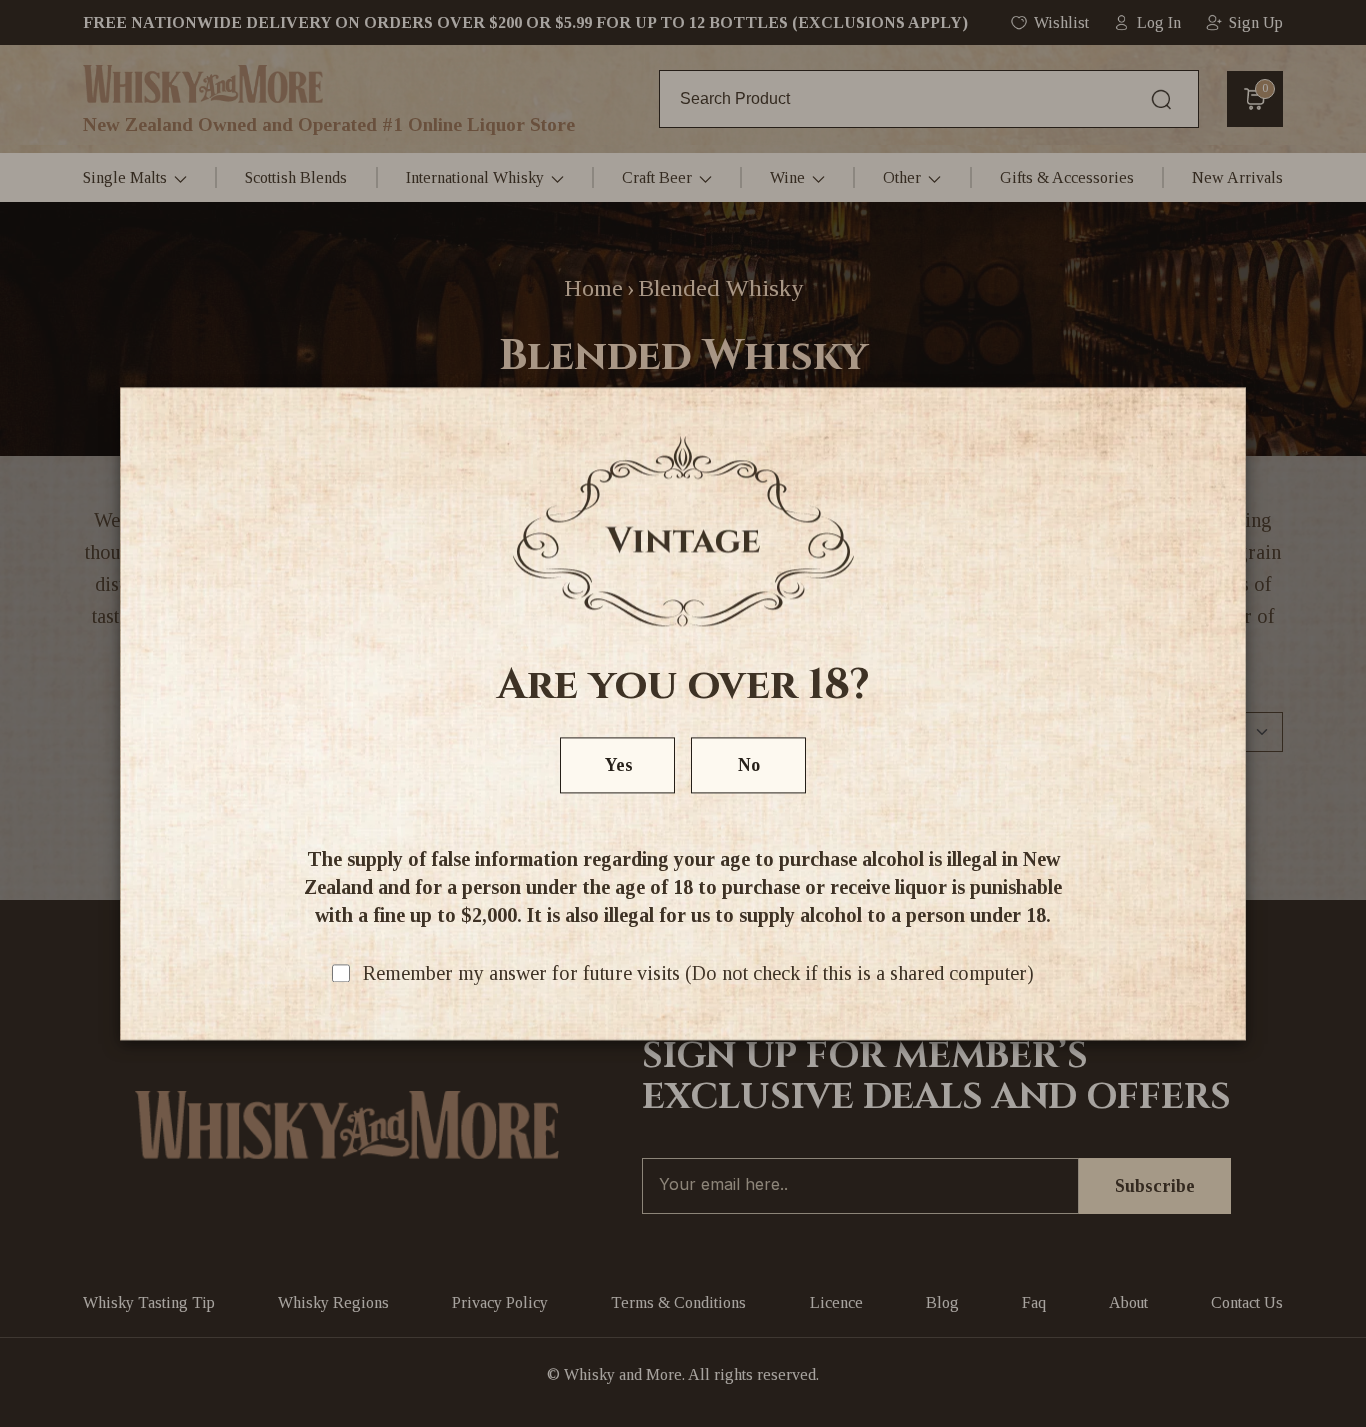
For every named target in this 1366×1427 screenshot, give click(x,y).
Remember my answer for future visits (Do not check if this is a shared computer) (698, 973)
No (749, 765)
